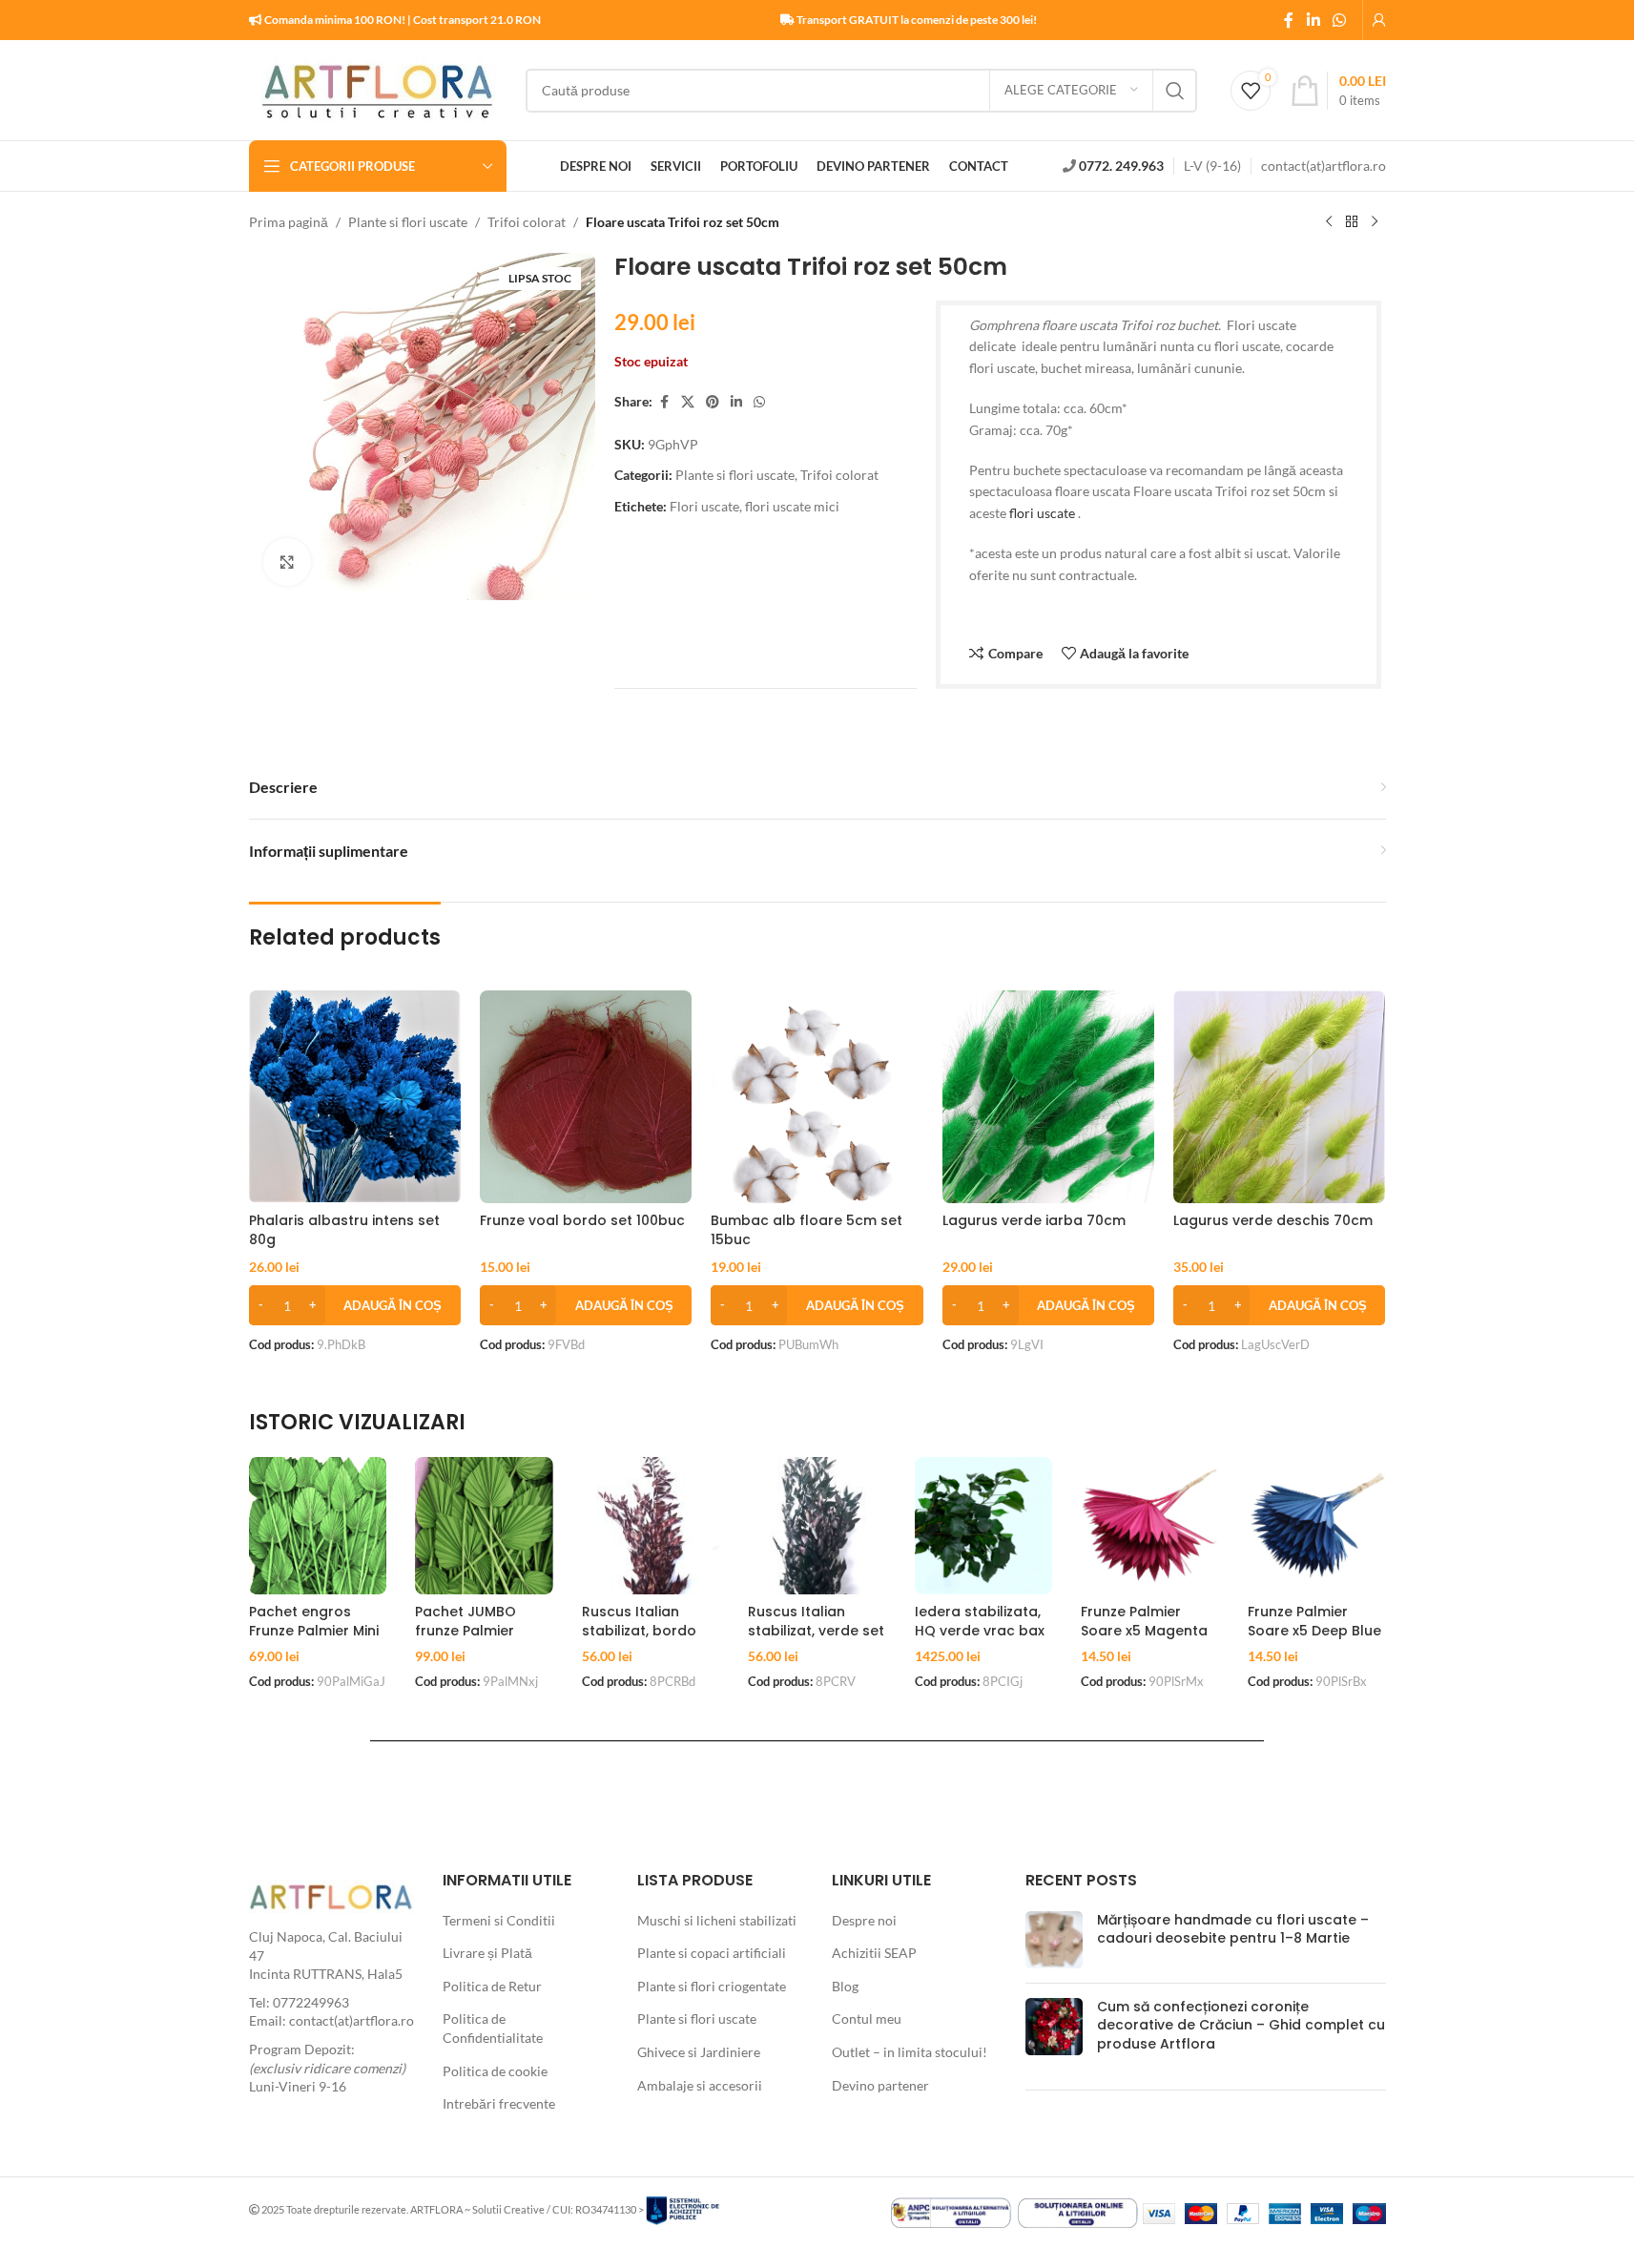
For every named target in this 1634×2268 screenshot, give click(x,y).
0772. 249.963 (1121, 166)
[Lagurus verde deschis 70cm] (1279, 1096)
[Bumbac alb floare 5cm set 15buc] (817, 1096)
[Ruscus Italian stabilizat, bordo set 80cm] (651, 1526)
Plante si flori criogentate (712, 1986)
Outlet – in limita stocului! (910, 2052)
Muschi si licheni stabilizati (717, 1920)
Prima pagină (289, 222)
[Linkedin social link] (1313, 20)
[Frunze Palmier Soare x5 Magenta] (1150, 1526)
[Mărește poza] (287, 562)
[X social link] (688, 402)
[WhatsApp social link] (1339, 20)
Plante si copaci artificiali (712, 1953)
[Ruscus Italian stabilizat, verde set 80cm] (817, 1526)
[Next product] (1375, 222)
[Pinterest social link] (713, 402)
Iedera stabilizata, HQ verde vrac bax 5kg (980, 1630)
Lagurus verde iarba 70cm (1034, 1220)
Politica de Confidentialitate (493, 2028)
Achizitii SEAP (874, 1953)
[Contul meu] (1379, 20)
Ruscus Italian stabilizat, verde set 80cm (816, 1630)
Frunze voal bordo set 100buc (582, 1220)
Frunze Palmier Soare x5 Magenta (1144, 1621)
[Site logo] (378, 88)
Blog (845, 1986)
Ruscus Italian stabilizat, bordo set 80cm (639, 1630)
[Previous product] (1329, 222)
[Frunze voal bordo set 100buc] (586, 1096)
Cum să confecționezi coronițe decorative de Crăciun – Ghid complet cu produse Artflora (1241, 2025)
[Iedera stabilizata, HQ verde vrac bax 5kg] (984, 1526)
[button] (355, 1305)
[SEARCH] (1175, 91)
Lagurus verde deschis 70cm (1273, 1220)
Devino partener (880, 2085)
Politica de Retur (492, 1986)
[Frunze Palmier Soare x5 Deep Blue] (1317, 1526)
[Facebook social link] (1289, 20)
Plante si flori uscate (408, 222)
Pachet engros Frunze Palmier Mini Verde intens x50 (314, 1630)
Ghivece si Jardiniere (699, 2052)
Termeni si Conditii (499, 1920)
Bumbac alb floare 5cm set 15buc (807, 1230)
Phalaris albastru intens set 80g (344, 1230)
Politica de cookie (495, 2071)
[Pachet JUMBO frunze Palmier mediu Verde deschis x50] (484, 1526)
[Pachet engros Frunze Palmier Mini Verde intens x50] (318, 1526)
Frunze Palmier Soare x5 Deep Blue (1314, 1621)
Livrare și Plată (487, 1953)
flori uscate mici (792, 506)
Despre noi (864, 1920)
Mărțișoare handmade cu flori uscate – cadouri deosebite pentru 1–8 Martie (1233, 1929)
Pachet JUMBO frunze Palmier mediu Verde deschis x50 (465, 1640)
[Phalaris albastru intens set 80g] (355, 1096)
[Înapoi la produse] (1352, 222)
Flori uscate (704, 506)
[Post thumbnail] (1054, 1940)
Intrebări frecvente (499, 2103)
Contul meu (867, 2018)
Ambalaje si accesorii (700, 2085)
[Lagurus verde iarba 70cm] (1048, 1096)
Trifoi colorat (527, 222)
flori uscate (1042, 513)
